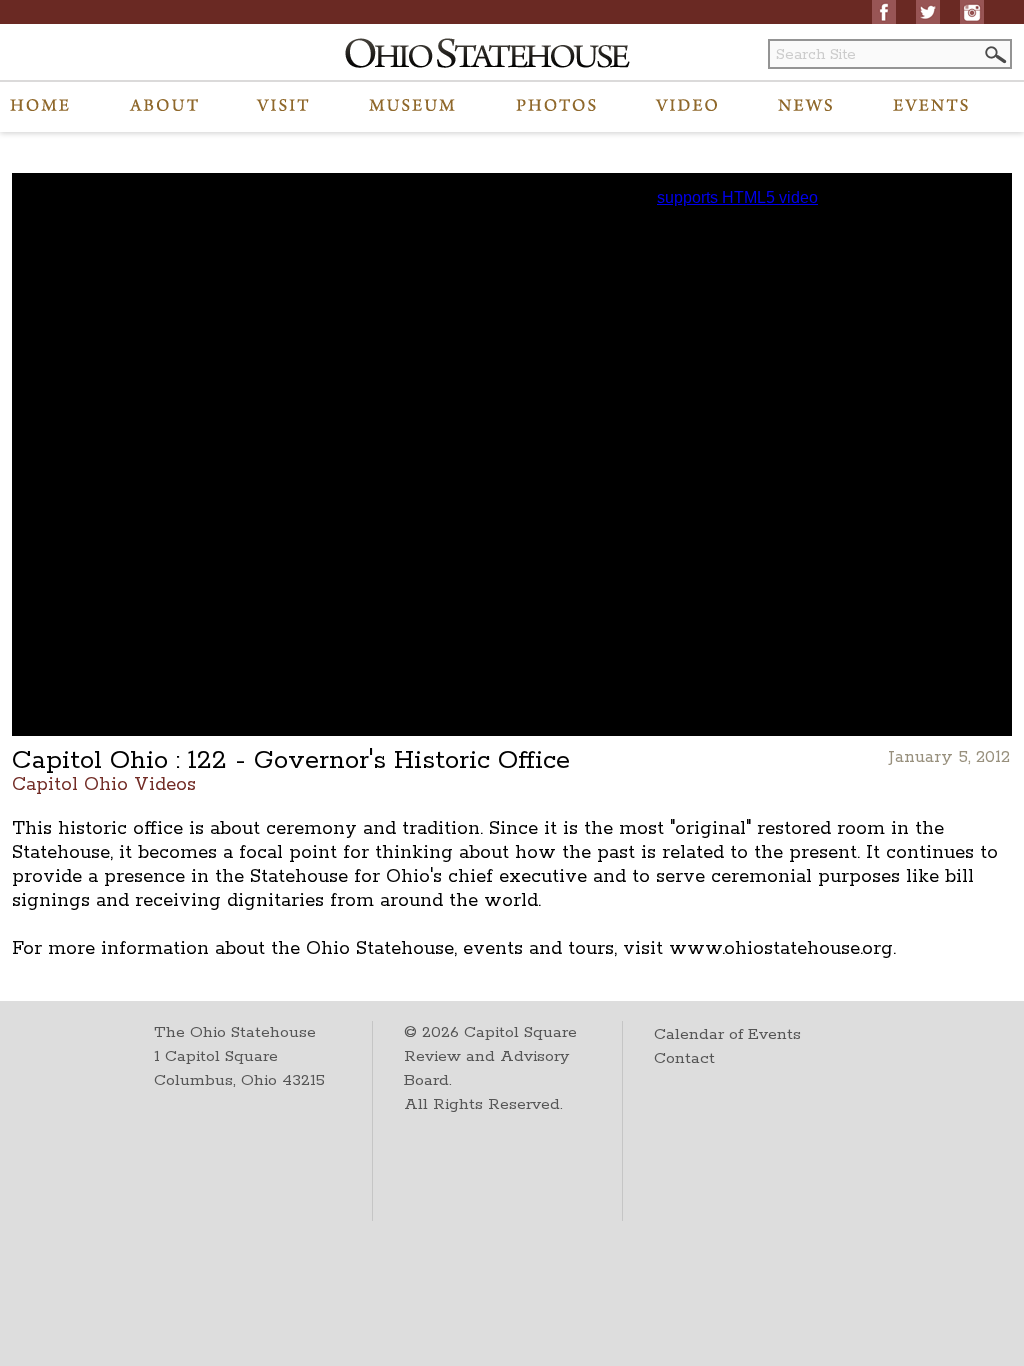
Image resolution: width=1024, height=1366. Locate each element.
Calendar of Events (727, 1034)
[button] (994, 54)
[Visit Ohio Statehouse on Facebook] (884, 12)
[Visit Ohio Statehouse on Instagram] (972, 12)
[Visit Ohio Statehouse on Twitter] (928, 12)
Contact (684, 1058)
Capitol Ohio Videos (104, 783)
